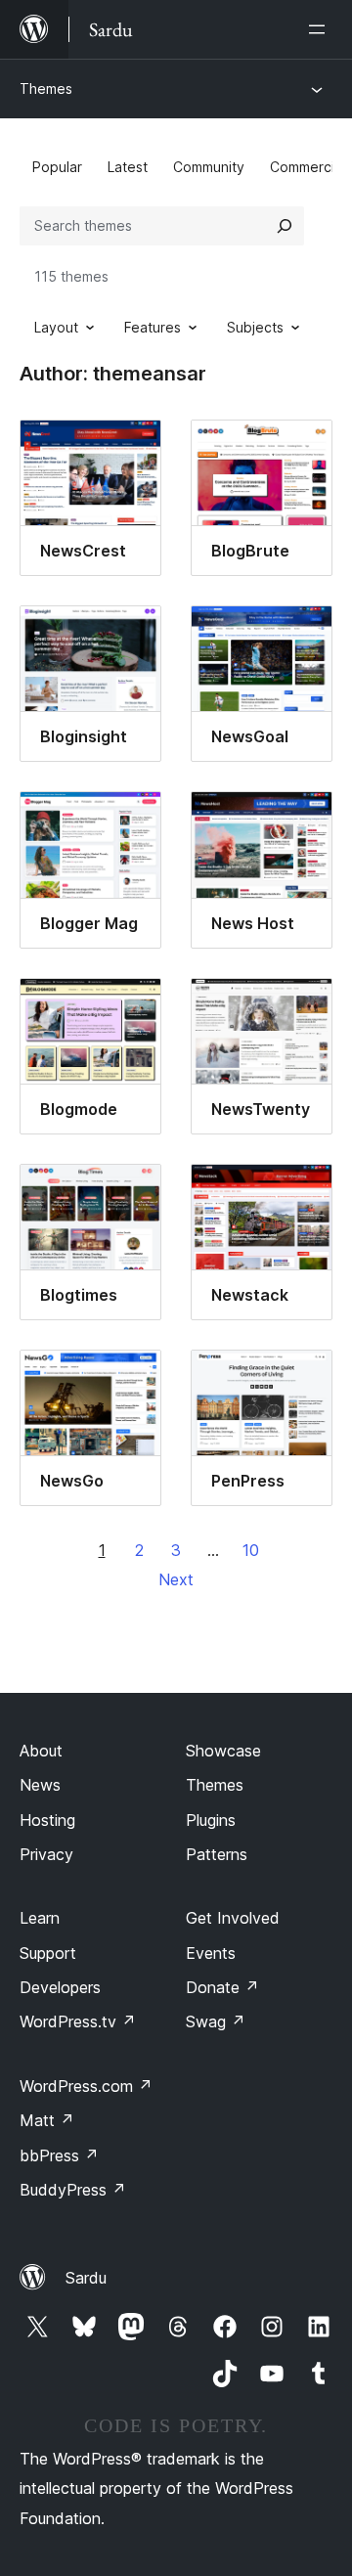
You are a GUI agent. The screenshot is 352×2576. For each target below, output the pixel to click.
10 (251, 1550)
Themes (46, 89)
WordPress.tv (78, 2021)
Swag (216, 2021)
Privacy (46, 1854)
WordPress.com (86, 2086)
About (41, 1751)
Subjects (255, 327)
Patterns (217, 1854)
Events (211, 1953)
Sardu (86, 2278)
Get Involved (233, 1918)
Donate (222, 1987)
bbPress (59, 2155)
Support (48, 1953)
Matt (47, 2120)
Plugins (211, 1820)
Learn (40, 1918)
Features (153, 327)
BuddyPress (73, 2190)
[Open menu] (321, 29)
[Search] (285, 226)
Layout (56, 327)
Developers (60, 1987)
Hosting (47, 1820)
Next (176, 1579)
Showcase (223, 1751)
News (40, 1785)
